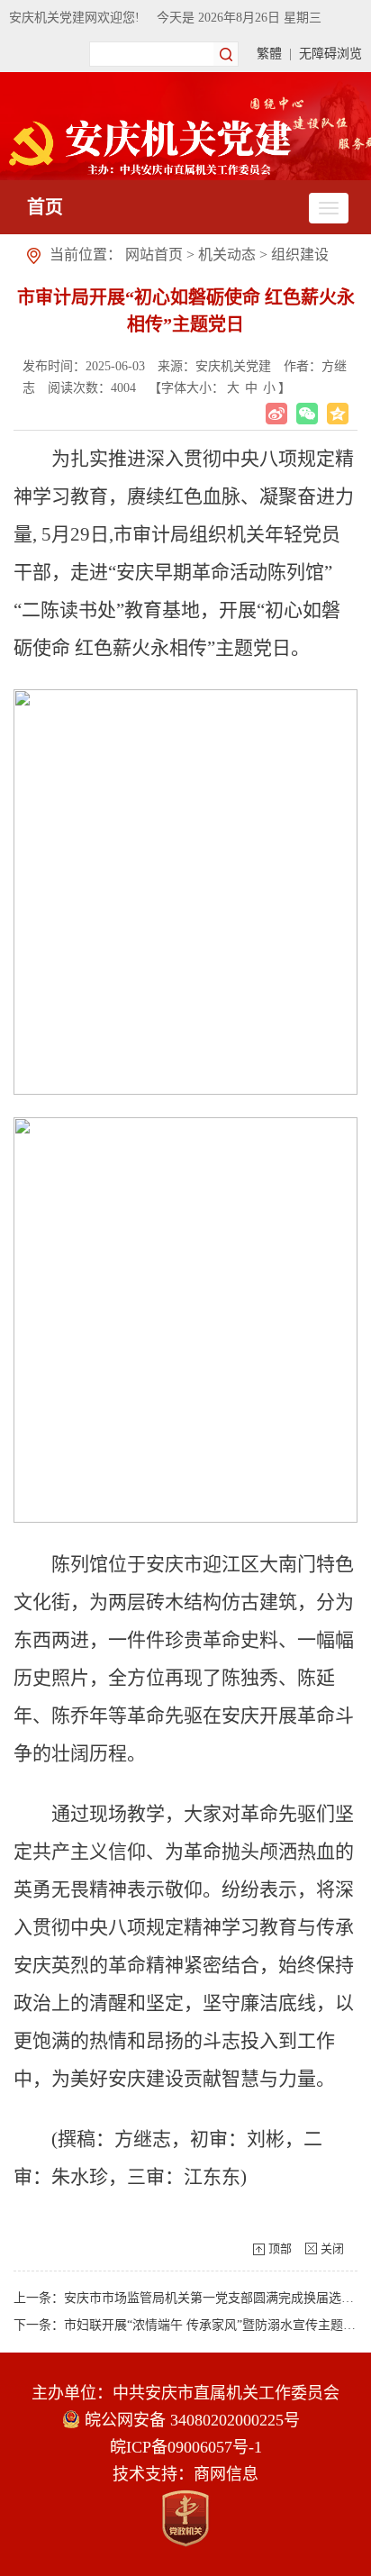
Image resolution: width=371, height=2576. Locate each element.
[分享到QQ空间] (338, 414)
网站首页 (154, 255)
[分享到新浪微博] (276, 414)
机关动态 (227, 255)
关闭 (332, 2248)
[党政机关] (185, 2518)
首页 (45, 207)
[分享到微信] (307, 414)
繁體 (269, 54)
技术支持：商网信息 (185, 2474)
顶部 (280, 2248)
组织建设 (300, 255)
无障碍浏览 (330, 54)
